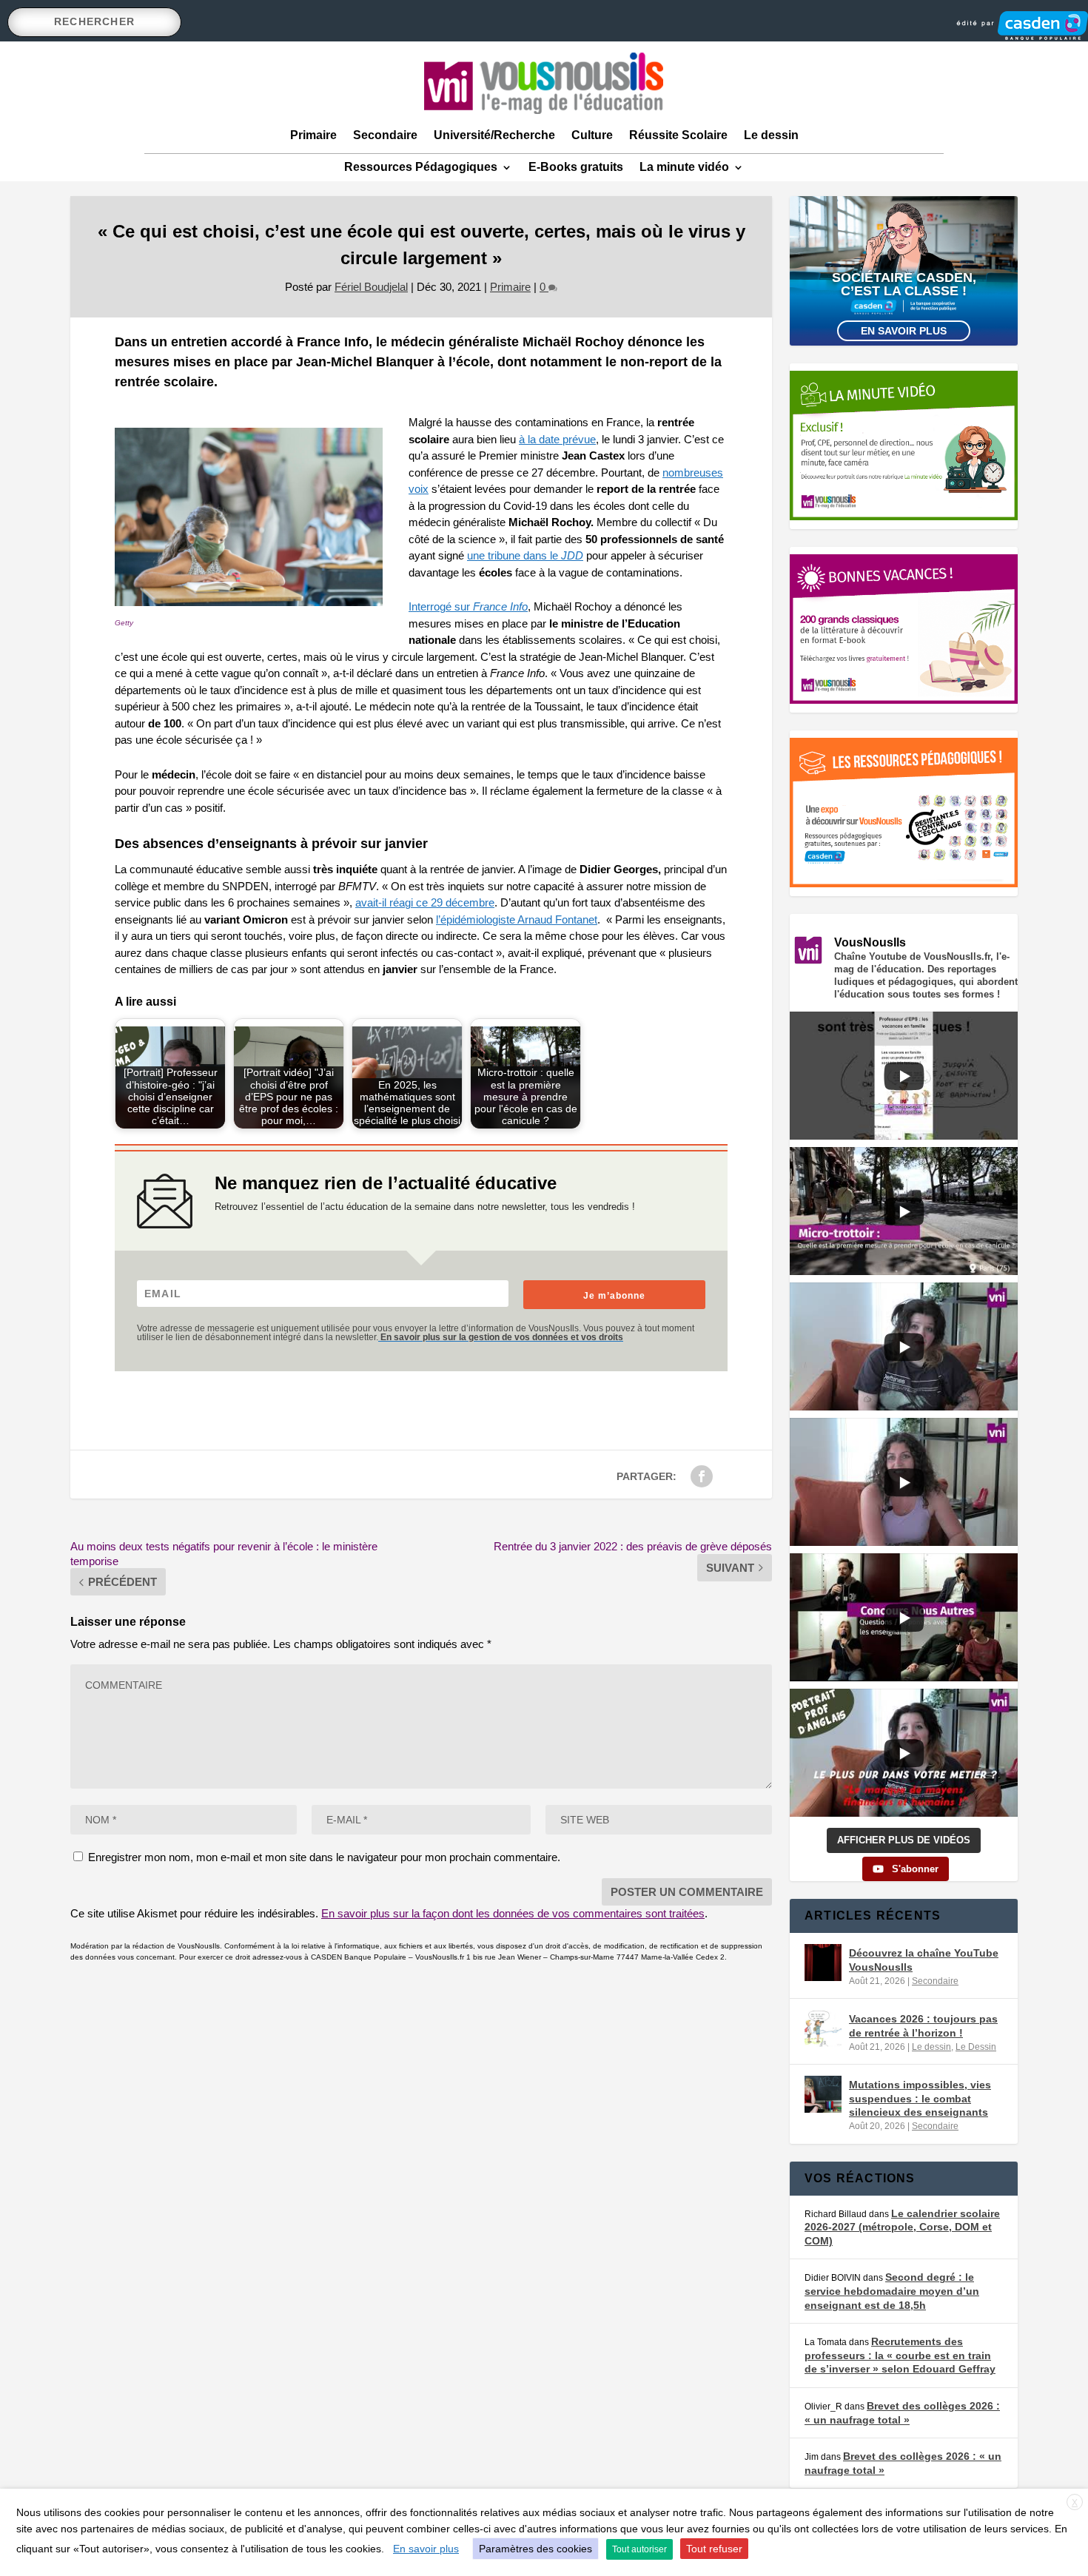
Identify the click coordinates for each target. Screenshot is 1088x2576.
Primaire (313, 135)
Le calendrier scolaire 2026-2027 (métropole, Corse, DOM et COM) (902, 2227)
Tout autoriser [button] (639, 2549)
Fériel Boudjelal (371, 287)
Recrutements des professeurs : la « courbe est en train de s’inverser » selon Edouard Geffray (900, 2355)
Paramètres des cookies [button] (535, 2549)
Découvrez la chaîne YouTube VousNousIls (924, 1960)
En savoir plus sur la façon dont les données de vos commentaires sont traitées (513, 1913)
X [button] (1075, 2503)
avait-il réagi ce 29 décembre (425, 902)
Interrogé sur (468, 606)
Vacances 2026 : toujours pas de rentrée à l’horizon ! (923, 2025)
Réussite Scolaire (678, 135)
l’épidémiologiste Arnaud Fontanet (517, 919)
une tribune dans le (525, 555)
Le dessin (771, 135)
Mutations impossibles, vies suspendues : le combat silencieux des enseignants (920, 2098)
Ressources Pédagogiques (421, 167)
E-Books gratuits (576, 167)
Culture (592, 135)
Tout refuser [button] (714, 2549)
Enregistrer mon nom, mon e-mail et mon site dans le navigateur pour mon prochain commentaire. (324, 1857)
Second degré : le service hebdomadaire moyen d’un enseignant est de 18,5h (892, 2291)
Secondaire (385, 135)
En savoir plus (904, 331)
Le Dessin (976, 2047)
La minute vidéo (684, 167)
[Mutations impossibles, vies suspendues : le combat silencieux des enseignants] (823, 2094)
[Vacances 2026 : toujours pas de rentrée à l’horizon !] (823, 2028)
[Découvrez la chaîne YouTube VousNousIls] (823, 1963)
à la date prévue (557, 439)
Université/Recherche (494, 135)
